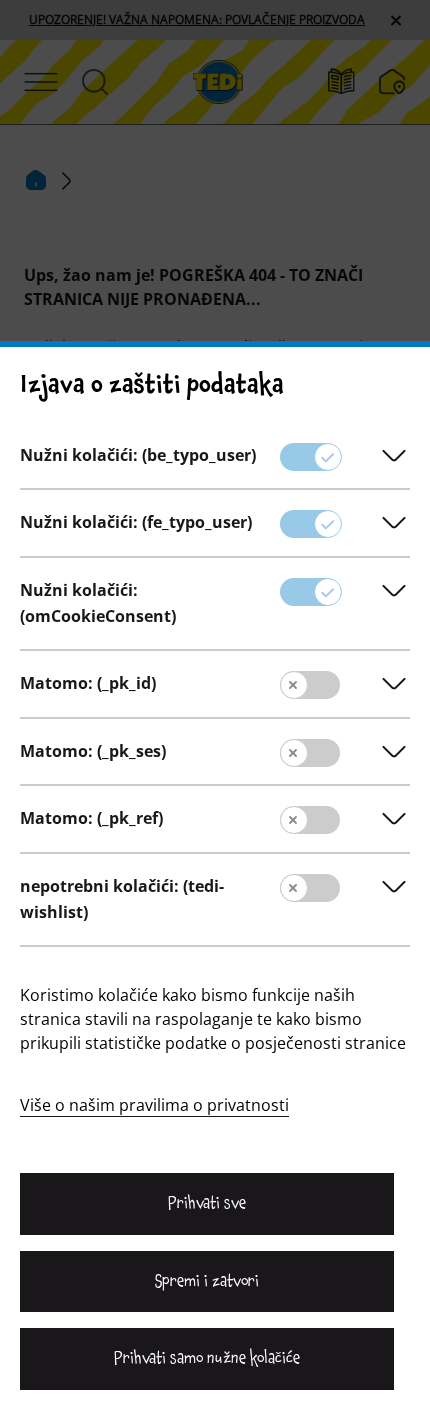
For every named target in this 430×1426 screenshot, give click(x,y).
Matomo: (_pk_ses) (93, 751)
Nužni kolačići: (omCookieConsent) (98, 603)
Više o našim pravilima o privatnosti (154, 1105)
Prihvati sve (207, 1203)
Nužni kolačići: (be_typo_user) (138, 455)
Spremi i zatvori (207, 1281)
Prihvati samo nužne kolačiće (206, 1358)
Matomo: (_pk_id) (88, 683)
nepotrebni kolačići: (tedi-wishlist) (122, 899)
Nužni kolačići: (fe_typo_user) (136, 522)
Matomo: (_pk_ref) (91, 818)
